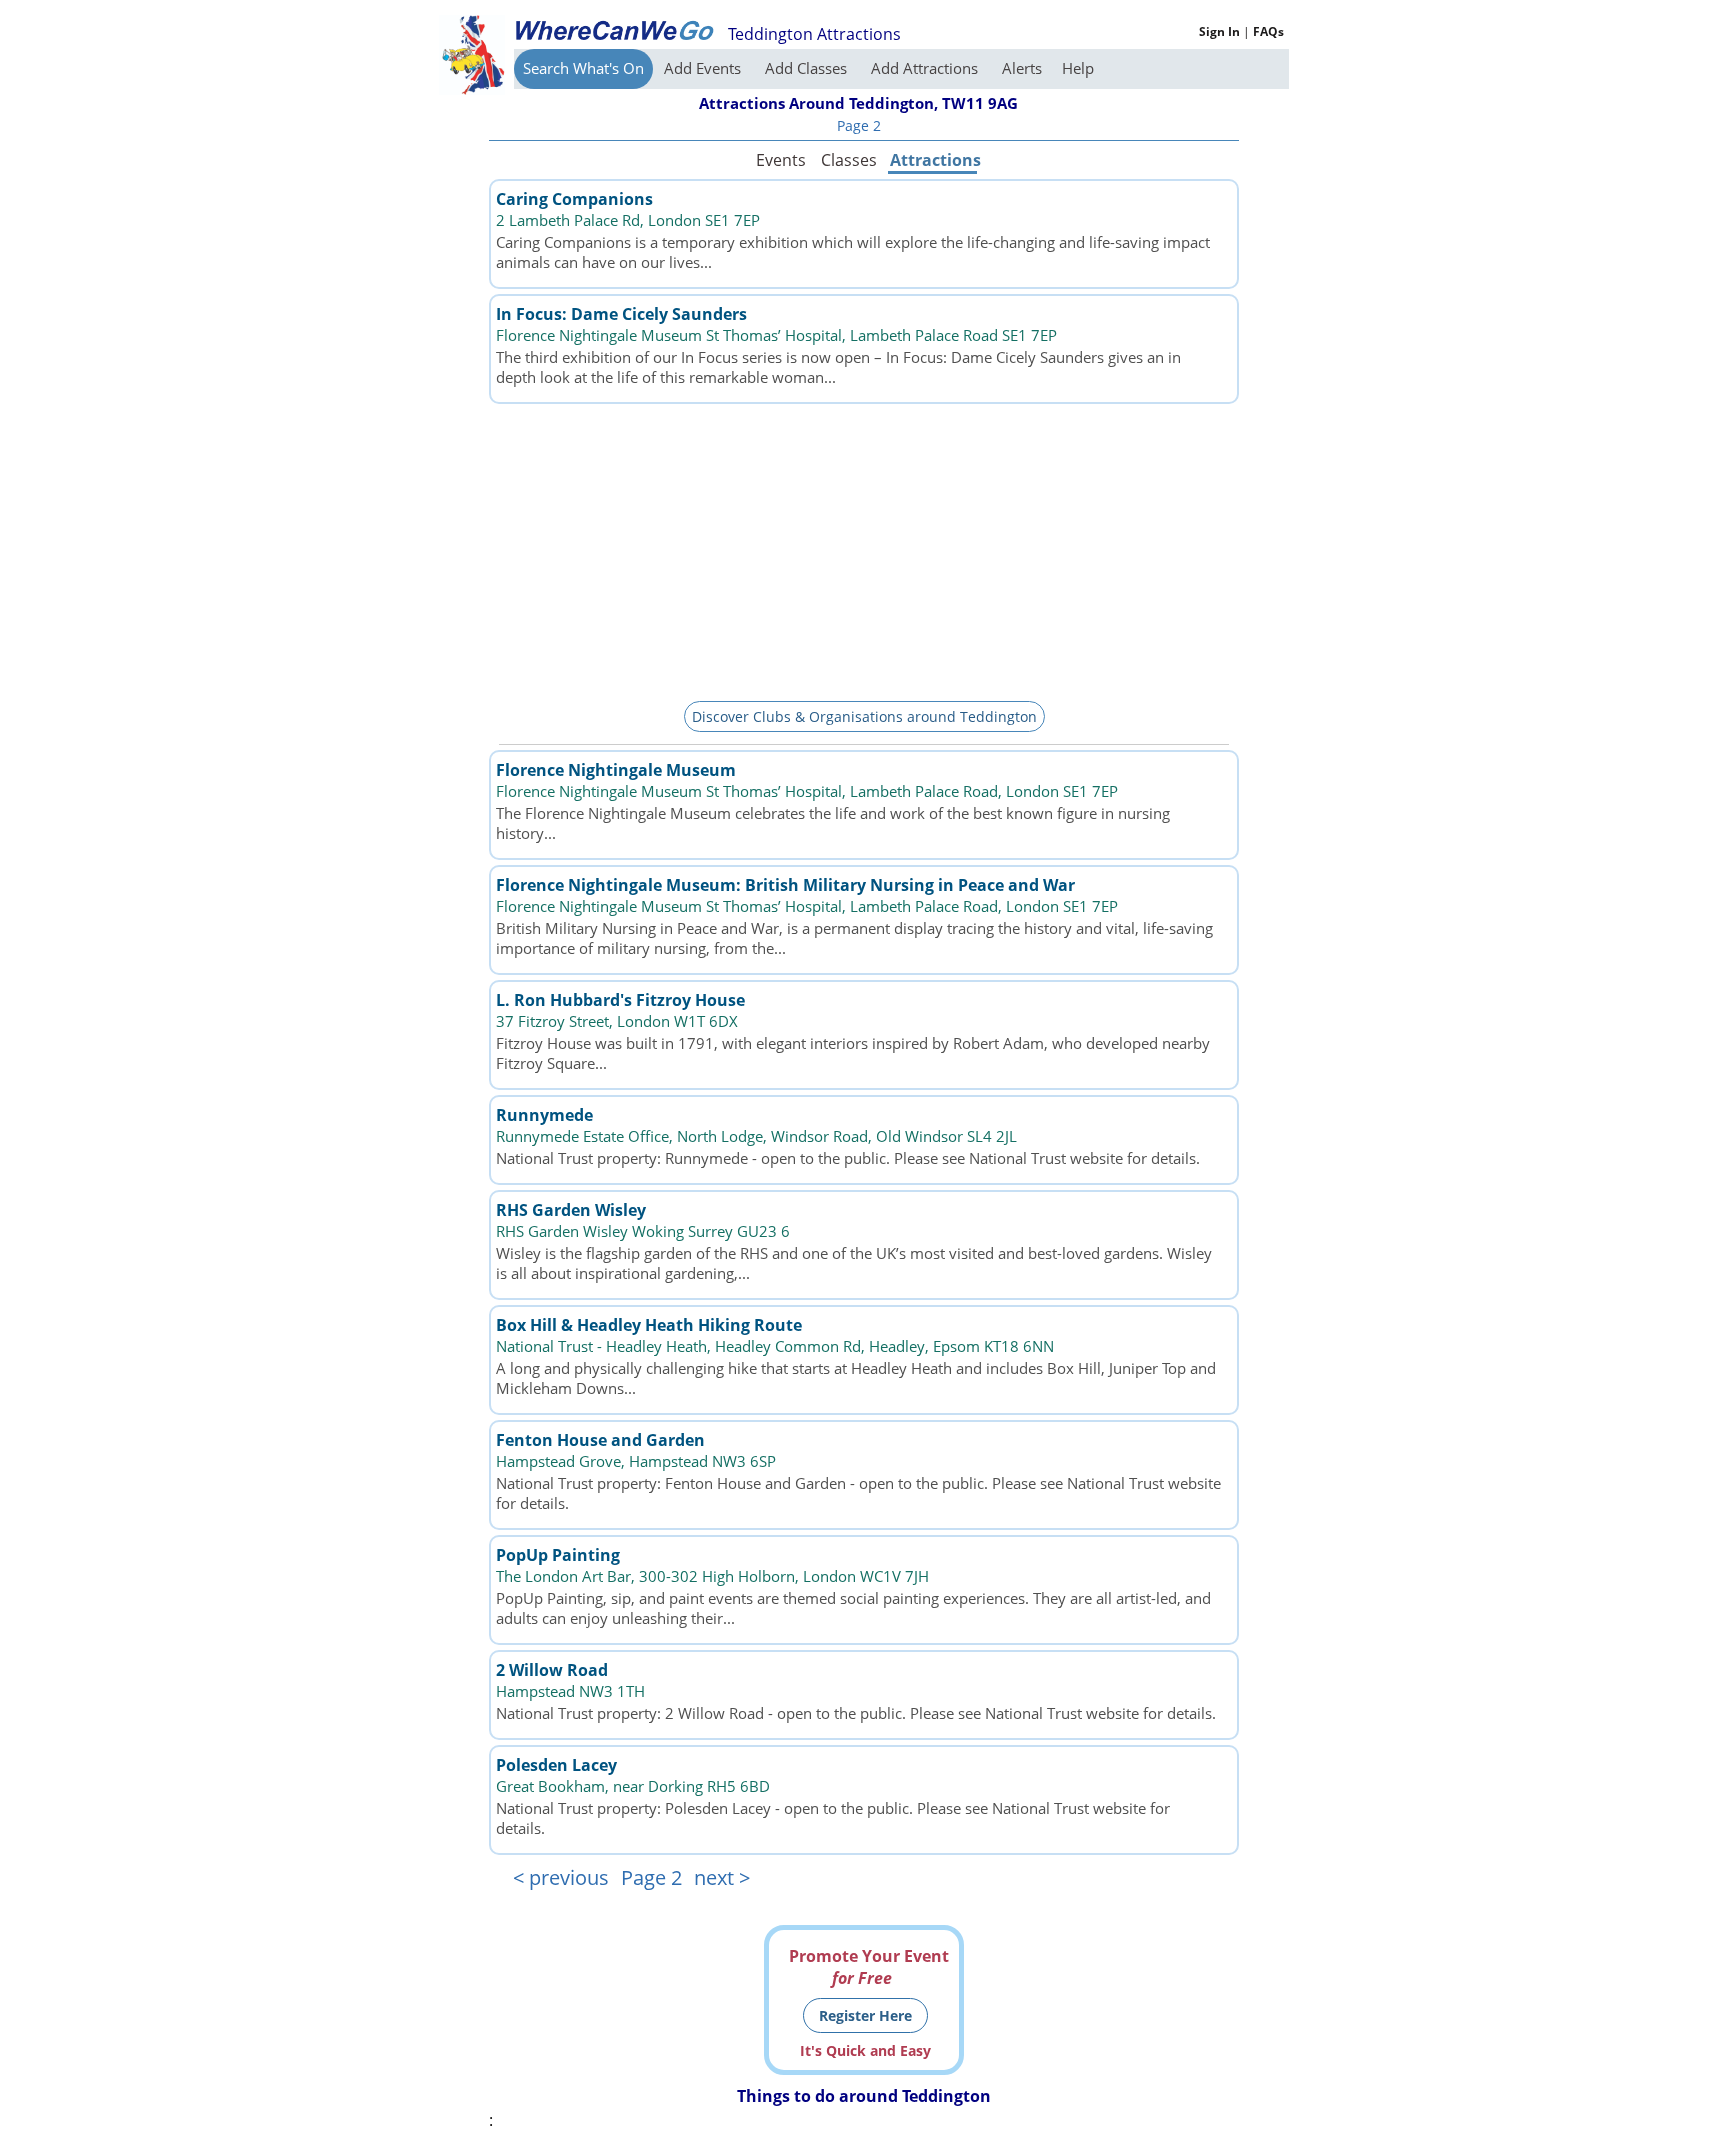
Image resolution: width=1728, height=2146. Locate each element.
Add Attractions (926, 68)
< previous (561, 1877)
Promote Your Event (869, 1967)
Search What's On (583, 68)
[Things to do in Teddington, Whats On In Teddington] (614, 30)
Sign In (1219, 31)
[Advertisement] (864, 549)
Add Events (704, 68)
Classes (849, 160)
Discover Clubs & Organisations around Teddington (864, 716)
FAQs (1268, 31)
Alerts (1022, 68)
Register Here (865, 2015)
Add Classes (808, 68)
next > (722, 1877)
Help (1078, 68)
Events (781, 160)
